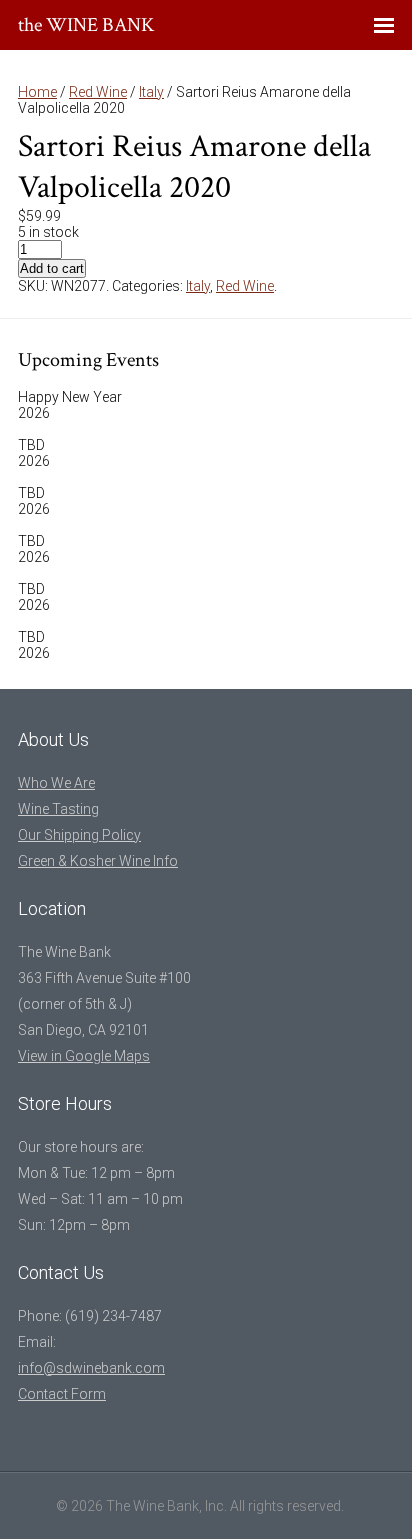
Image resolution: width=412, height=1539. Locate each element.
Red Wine (98, 92)
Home (37, 92)
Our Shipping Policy (79, 835)
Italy (151, 92)
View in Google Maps (84, 1056)
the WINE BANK (86, 25)
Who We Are (56, 783)
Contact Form (62, 1394)
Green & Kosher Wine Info (98, 861)
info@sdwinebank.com (91, 1368)
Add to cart (52, 268)
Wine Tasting (58, 809)
